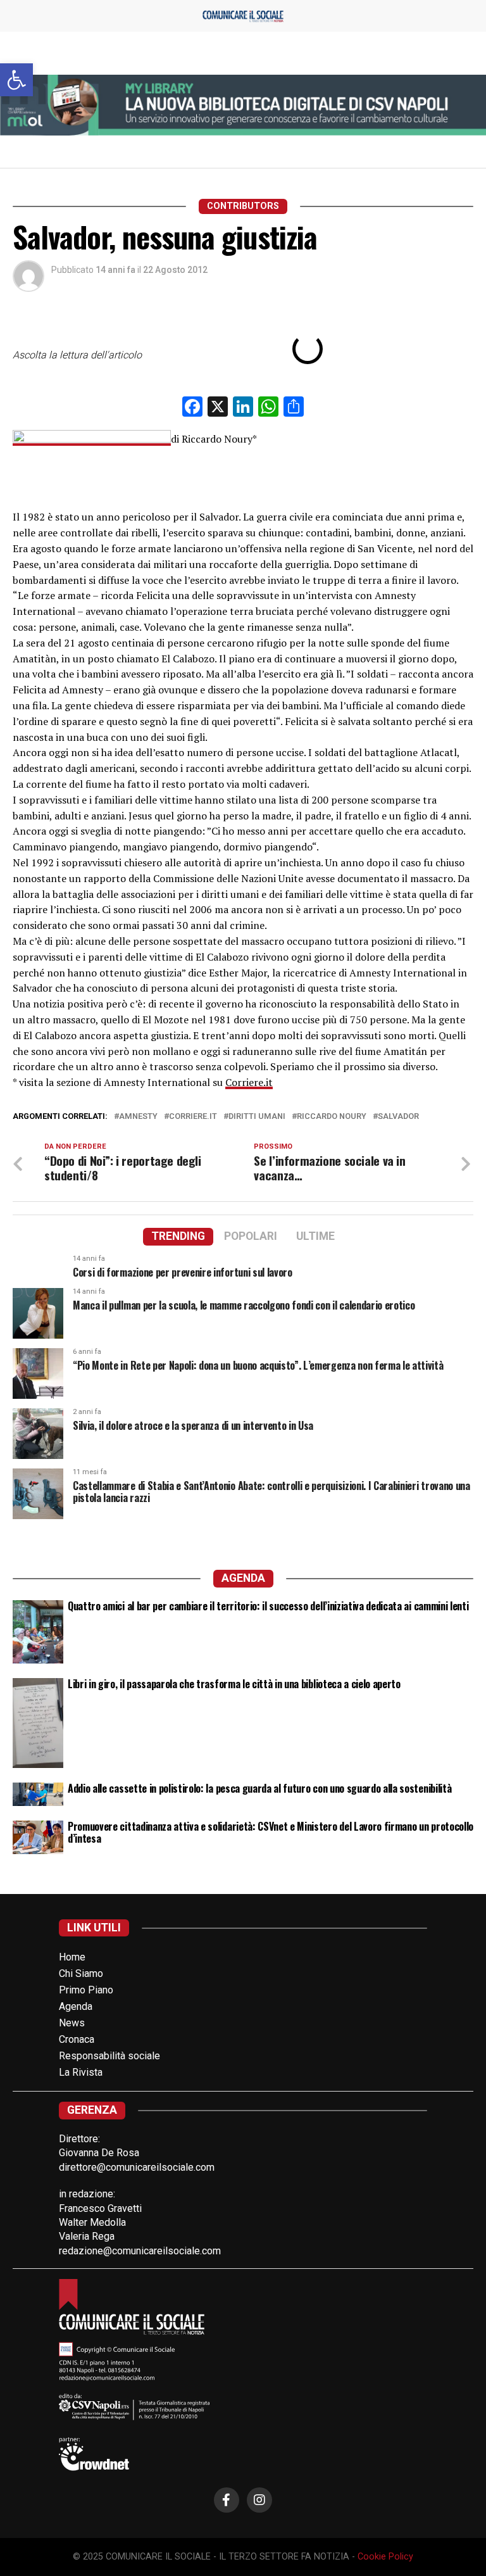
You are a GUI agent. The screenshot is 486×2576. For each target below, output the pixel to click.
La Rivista (81, 2072)
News (72, 2023)
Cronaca (77, 2039)
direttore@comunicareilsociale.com (137, 2167)
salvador (398, 1117)
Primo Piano (86, 1990)
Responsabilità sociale (109, 2056)
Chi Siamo (81, 1973)
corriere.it (193, 1117)
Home (72, 1957)
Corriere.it (249, 1082)
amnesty (138, 1117)
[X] (218, 408)
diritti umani (257, 1117)
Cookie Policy (385, 2557)
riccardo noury (332, 1117)
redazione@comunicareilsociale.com (140, 2251)
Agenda (76, 2006)
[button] (16, 80)
